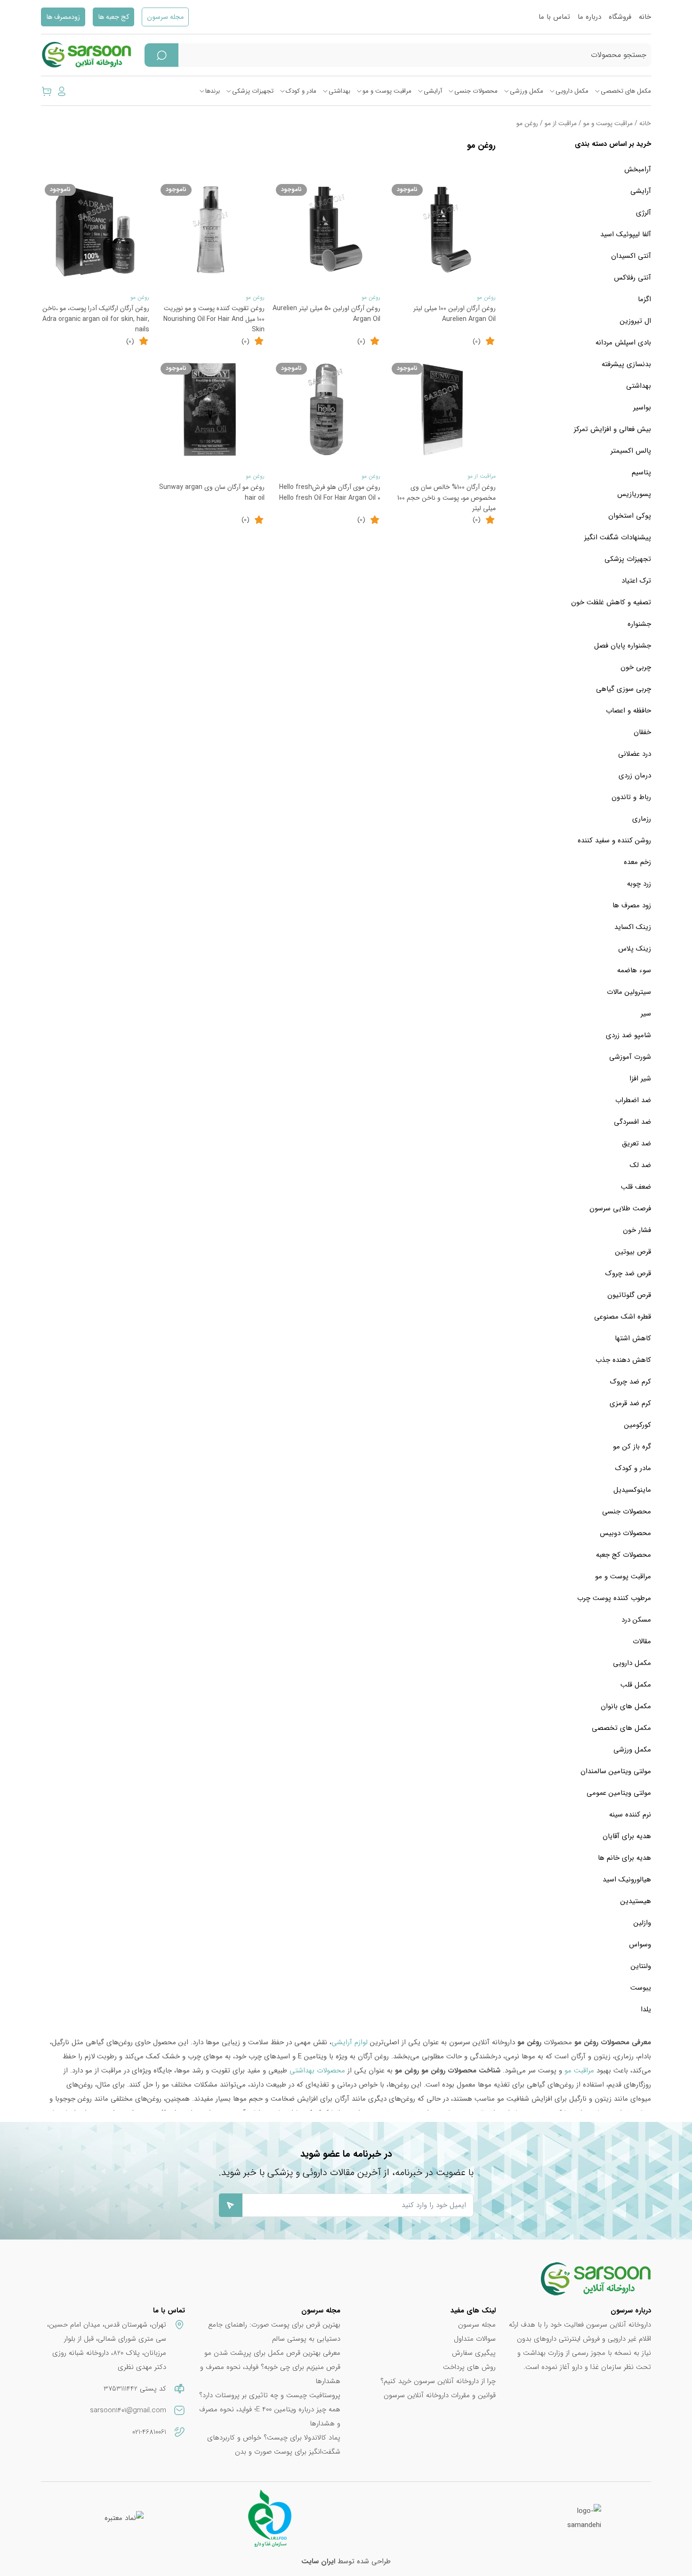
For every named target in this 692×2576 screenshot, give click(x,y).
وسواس (640, 1944)
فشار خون (637, 1230)
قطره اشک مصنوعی (623, 1317)
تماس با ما (554, 17)
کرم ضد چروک (631, 1382)
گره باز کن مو (632, 1447)
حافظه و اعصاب (628, 711)
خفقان (642, 732)
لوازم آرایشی (350, 2042)
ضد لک (640, 1165)
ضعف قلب (636, 1187)
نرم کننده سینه (630, 1815)
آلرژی (644, 213)
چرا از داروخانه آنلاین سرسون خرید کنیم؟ (438, 2381)
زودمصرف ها (63, 17)
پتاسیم (641, 472)
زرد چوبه (639, 884)
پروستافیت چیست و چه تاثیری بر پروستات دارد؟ (270, 2395)
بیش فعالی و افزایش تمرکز (612, 429)
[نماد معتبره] (124, 2518)
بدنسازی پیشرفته (626, 364)
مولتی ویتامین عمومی (619, 1793)
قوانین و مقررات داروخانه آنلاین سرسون (440, 2395)
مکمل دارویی (572, 91)
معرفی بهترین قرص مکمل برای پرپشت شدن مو (272, 2353)
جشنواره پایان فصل (623, 646)
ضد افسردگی (632, 1122)
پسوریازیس (634, 494)
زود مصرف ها (632, 905)
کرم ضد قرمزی (630, 1403)
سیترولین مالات (629, 992)
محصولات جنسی (476, 91)
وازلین (642, 1923)
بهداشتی (339, 91)
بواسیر (642, 408)
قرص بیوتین (633, 1252)
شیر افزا (640, 1079)
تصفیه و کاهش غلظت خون (611, 602)
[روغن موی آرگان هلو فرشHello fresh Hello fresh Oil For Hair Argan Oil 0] (326, 409)
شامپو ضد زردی (628, 1035)
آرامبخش (638, 169)
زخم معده (637, 862)
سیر (646, 1014)
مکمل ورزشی (527, 91)
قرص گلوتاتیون (629, 1295)
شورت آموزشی (630, 1057)
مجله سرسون (165, 17)
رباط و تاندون (631, 797)
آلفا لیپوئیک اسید (626, 234)
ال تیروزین (636, 321)
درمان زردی (635, 776)
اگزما (644, 299)
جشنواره (639, 624)
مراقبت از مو (561, 124)
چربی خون (636, 667)
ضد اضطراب (633, 1100)
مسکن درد (636, 1620)
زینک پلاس (635, 949)
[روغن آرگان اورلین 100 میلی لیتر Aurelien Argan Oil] (442, 231)
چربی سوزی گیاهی (624, 689)
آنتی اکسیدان (631, 256)
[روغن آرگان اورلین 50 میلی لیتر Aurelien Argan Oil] (326, 231)
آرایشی (433, 91)
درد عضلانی (635, 754)
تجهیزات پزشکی (253, 91)
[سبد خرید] (47, 91)
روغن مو (486, 297)
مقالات (642, 1641)
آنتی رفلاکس (632, 278)
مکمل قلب (636, 1685)
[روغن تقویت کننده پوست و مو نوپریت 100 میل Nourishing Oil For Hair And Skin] (211, 231)
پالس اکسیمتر (631, 451)
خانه (645, 17)
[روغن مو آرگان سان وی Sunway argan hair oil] (211, 409)
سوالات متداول (475, 2339)
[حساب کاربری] (62, 91)
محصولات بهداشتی (317, 2071)
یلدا (646, 2009)
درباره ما (589, 17)
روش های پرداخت (469, 2367)
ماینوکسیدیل (632, 1490)
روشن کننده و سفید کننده (614, 840)
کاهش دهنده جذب (623, 1360)
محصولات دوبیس (625, 1533)
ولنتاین (641, 1966)
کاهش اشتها (633, 1338)
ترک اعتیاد (636, 581)
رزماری (642, 819)
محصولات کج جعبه (624, 1555)
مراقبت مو (579, 2071)
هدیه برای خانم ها (624, 1858)
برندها (213, 91)
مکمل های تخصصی (626, 91)
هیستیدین (636, 1901)
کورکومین (638, 1425)
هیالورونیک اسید (627, 1880)
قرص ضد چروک (628, 1273)
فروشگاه (620, 17)
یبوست (641, 1988)
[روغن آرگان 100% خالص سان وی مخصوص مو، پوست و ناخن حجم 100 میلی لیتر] (442, 409)
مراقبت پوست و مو (387, 91)
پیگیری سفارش (474, 2353)
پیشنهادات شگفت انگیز (618, 537)
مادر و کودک (301, 91)
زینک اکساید (633, 927)
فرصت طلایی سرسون (620, 1208)
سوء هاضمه (634, 970)
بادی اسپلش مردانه (623, 343)
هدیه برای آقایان (627, 1836)
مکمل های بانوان (626, 1706)
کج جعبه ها (113, 17)
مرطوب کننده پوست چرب (614, 1598)
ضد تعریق (636, 1144)
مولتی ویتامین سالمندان (616, 1771)
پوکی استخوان (630, 516)
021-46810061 (149, 2432)
